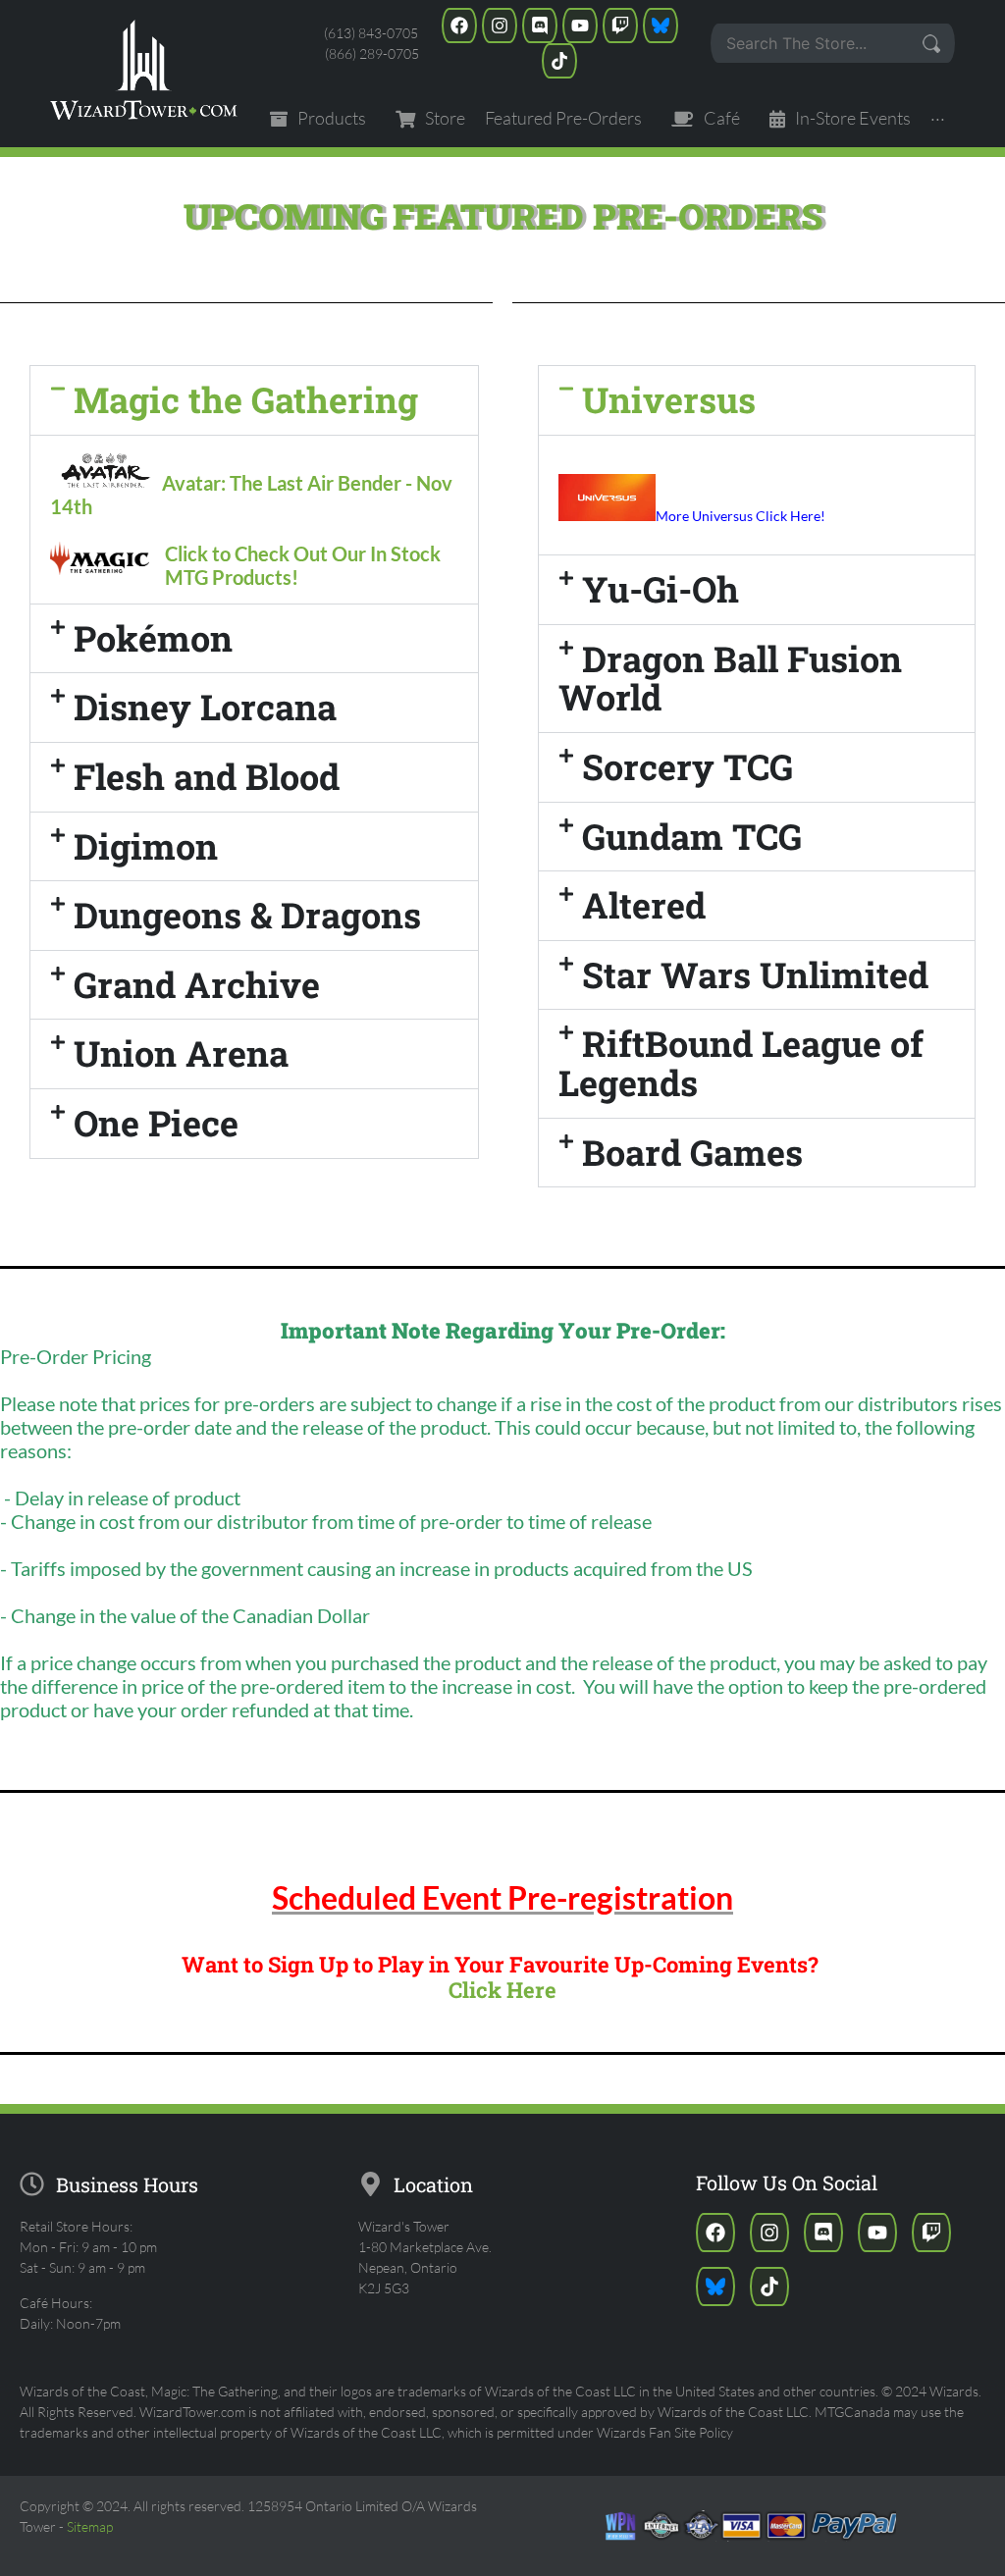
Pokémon (153, 638)
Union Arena (181, 1053)
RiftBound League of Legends (741, 1063)
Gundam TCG (692, 836)
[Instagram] (500, 26)
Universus (669, 399)
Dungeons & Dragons (247, 915)
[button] (254, 400)
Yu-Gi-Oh (661, 589)
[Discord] (540, 26)
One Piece (156, 1123)
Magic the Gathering (246, 399)
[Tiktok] (559, 61)
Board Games (692, 1152)
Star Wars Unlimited (755, 974)
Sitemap (90, 2526)
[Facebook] (459, 26)
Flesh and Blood (207, 776)
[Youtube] (580, 26)
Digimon (146, 846)
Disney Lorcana (205, 707)
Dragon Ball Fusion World (730, 678)
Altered (644, 905)
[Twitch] (620, 26)
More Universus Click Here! (741, 516)
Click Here (502, 1990)
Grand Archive (197, 984)
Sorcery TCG (688, 766)
